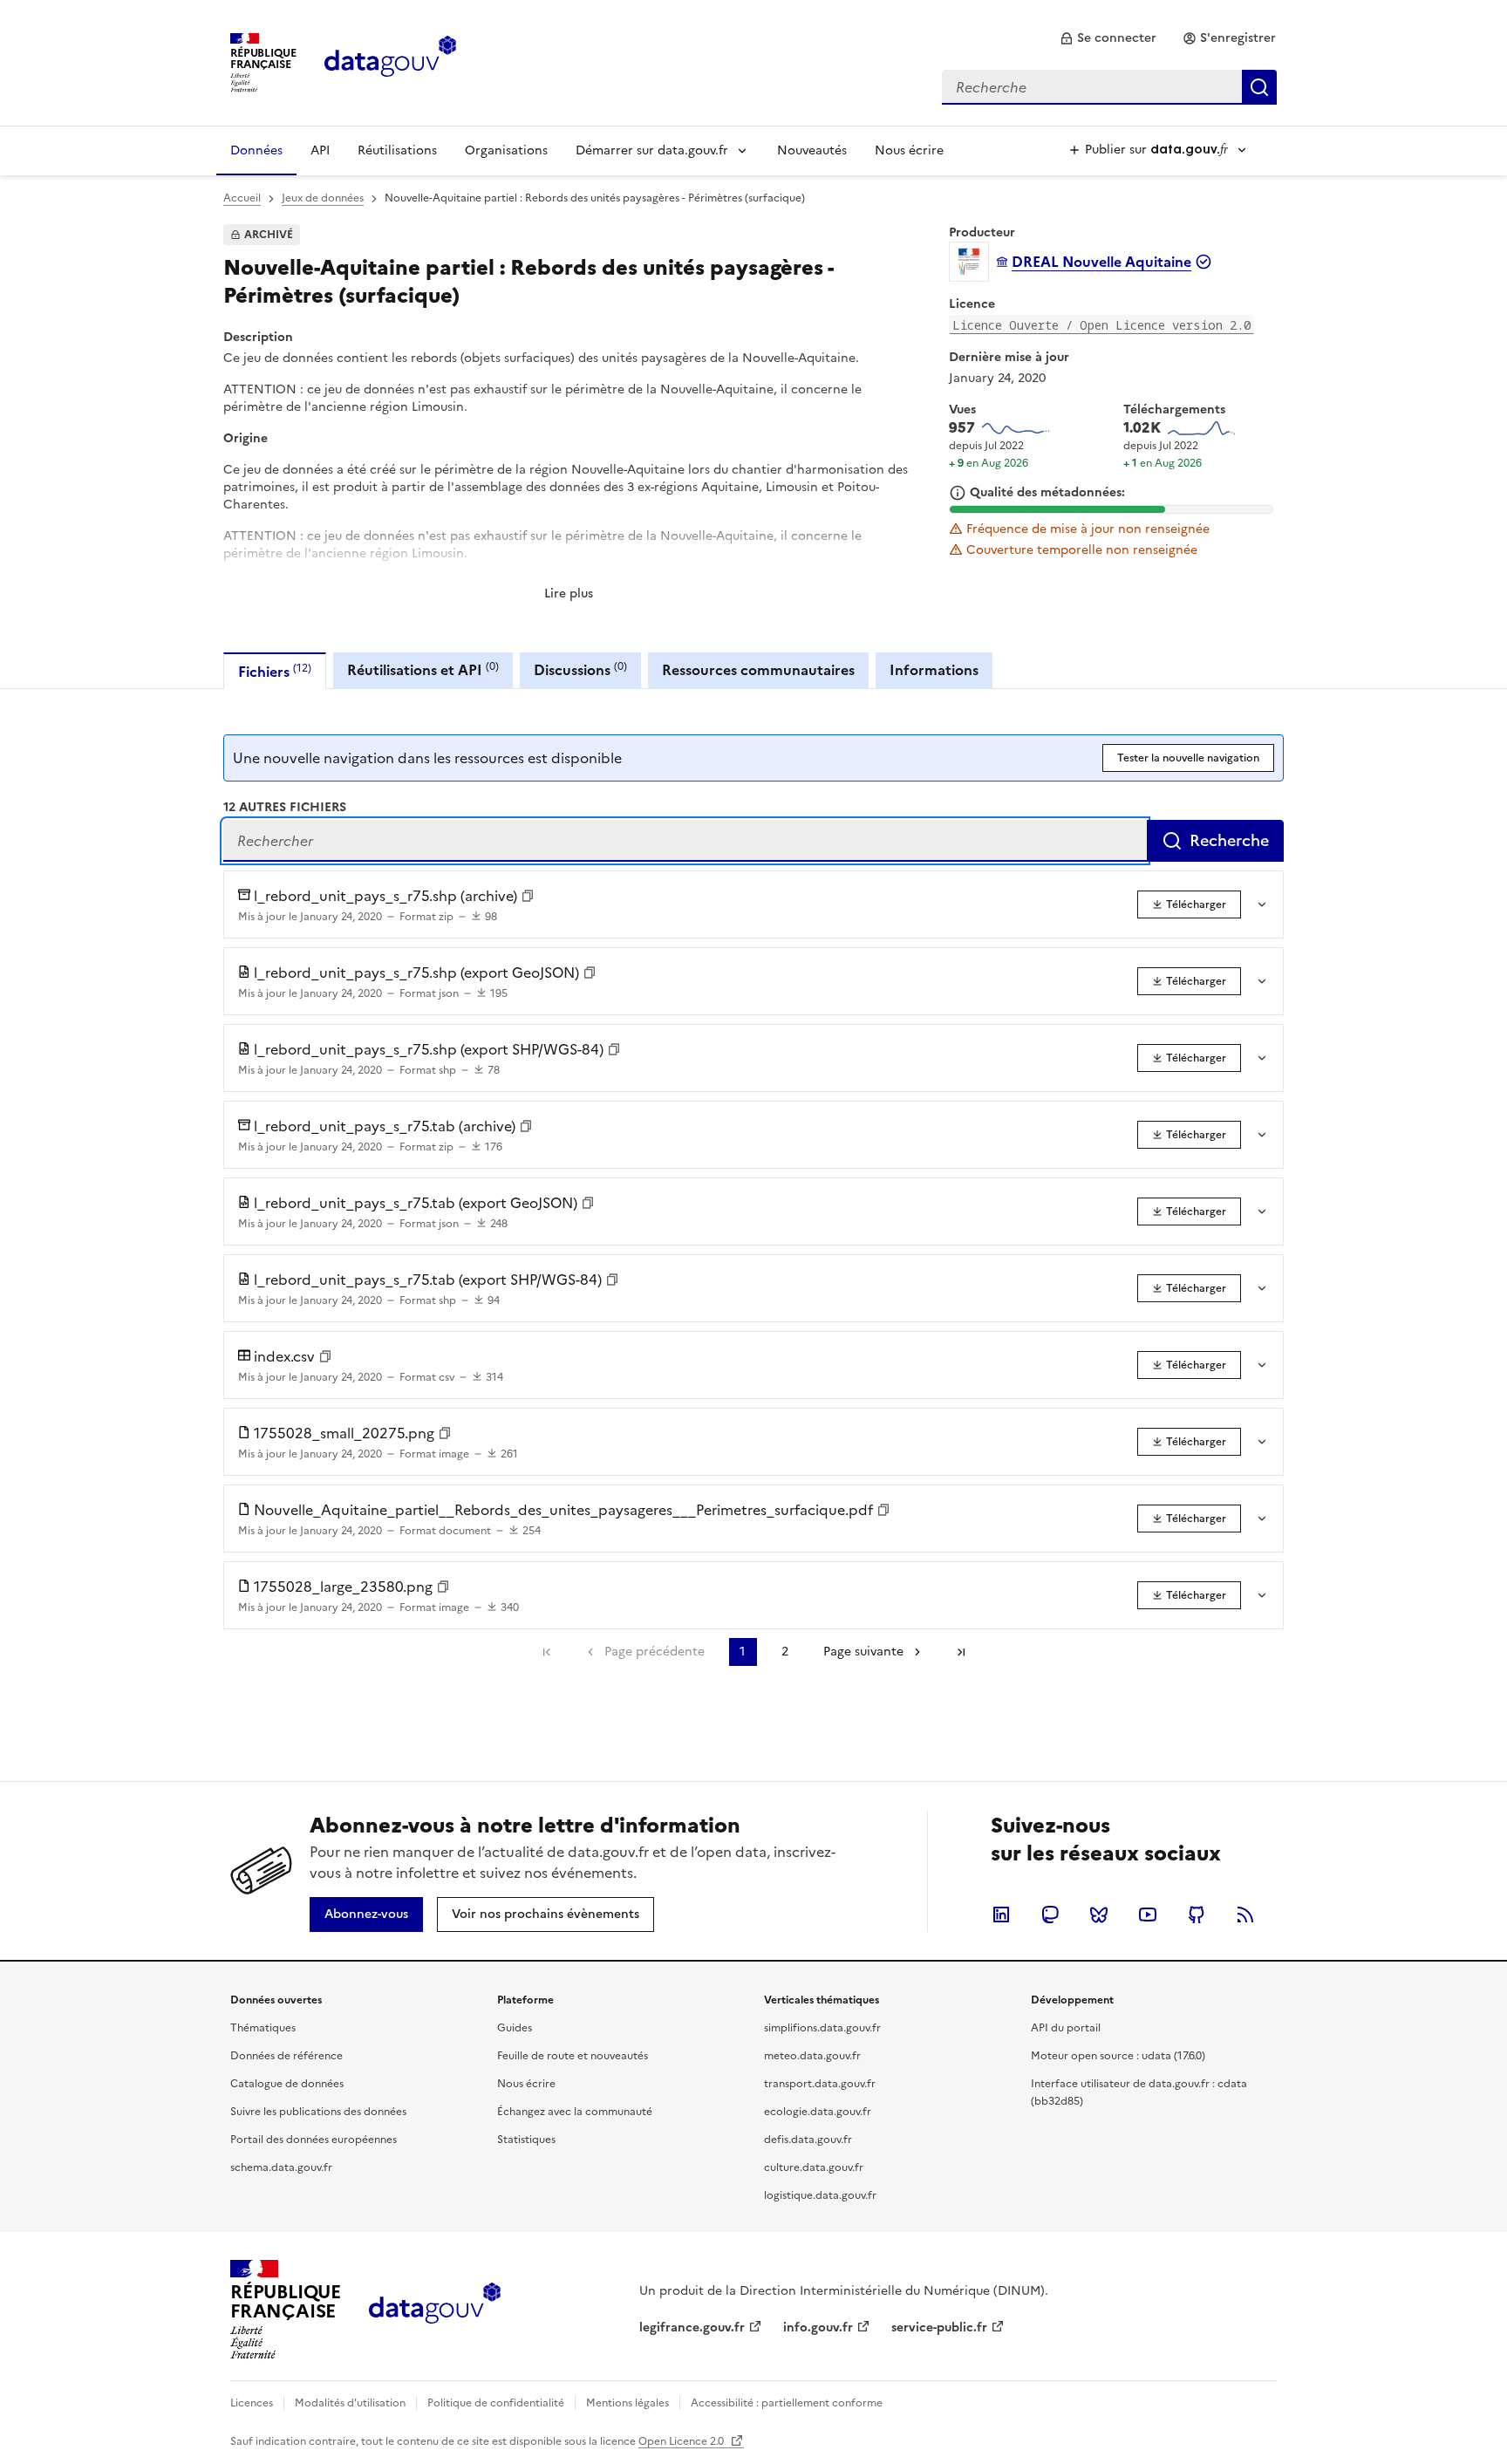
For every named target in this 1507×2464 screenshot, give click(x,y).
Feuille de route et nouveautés (573, 2056)
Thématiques (263, 2028)
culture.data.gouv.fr (814, 2167)
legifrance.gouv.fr (692, 2327)
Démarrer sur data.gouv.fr (652, 150)
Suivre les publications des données (318, 2112)
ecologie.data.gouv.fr (818, 2112)
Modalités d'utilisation (350, 2403)
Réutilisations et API (423, 669)
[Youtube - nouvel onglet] (1148, 1915)
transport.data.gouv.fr (820, 2084)
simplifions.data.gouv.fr (822, 2028)
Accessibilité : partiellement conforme (787, 2403)
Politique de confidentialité (496, 2403)
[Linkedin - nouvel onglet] (1001, 1915)
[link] (1108, 38)
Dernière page (961, 1652)
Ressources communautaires (758, 670)
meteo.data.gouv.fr (812, 2056)
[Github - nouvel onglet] (1197, 1915)
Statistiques (526, 2140)
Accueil (242, 198)
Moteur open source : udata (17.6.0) (1118, 2056)
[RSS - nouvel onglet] (1245, 1915)
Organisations (506, 150)
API (320, 150)
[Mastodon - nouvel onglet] (1050, 1915)
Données (256, 150)
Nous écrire (909, 150)
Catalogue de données (287, 2084)
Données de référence (286, 2056)
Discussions (580, 669)
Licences (252, 2403)
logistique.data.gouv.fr (820, 2195)
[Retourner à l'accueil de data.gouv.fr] (390, 61)
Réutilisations (397, 150)
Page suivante (863, 1652)
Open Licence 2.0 (682, 2441)
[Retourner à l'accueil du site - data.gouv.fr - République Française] (435, 2310)
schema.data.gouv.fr (281, 2167)
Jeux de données (323, 198)
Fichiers (275, 671)
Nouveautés (812, 150)
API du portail (1066, 2028)
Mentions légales (627, 2403)
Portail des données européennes (314, 2140)
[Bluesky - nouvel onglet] (1099, 1915)
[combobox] (1109, 87)
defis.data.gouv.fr (808, 2140)
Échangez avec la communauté (575, 2112)
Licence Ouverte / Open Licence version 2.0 (1101, 325)
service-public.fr (939, 2327)
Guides (515, 2028)
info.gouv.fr (818, 2327)
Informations (934, 670)
